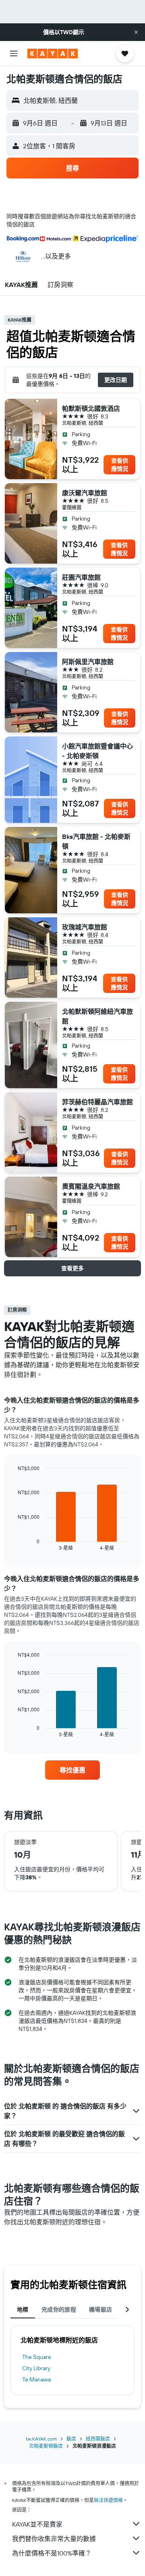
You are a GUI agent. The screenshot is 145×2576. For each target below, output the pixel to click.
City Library (36, 2368)
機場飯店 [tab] (101, 2309)
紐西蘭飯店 (98, 2439)
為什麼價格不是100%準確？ (52, 2553)
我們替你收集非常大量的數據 (54, 2539)
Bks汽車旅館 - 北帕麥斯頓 (96, 841)
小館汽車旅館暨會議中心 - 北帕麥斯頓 (97, 751)
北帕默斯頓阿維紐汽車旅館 (97, 1016)
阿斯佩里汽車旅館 (88, 662)
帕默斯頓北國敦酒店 (91, 408)
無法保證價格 (108, 2500)
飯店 (71, 2439)
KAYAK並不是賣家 (37, 2524)
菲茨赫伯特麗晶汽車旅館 (97, 1102)
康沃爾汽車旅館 (85, 493)
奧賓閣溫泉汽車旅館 (91, 1186)
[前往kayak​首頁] (53, 53)
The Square (37, 2357)
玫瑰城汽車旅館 (85, 927)
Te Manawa (36, 2379)
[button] (136, 32)
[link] (72, 1770)
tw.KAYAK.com (41, 2439)
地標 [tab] (23, 2309)
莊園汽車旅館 (81, 577)
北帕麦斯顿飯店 (46, 2446)
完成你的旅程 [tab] (59, 2309)
